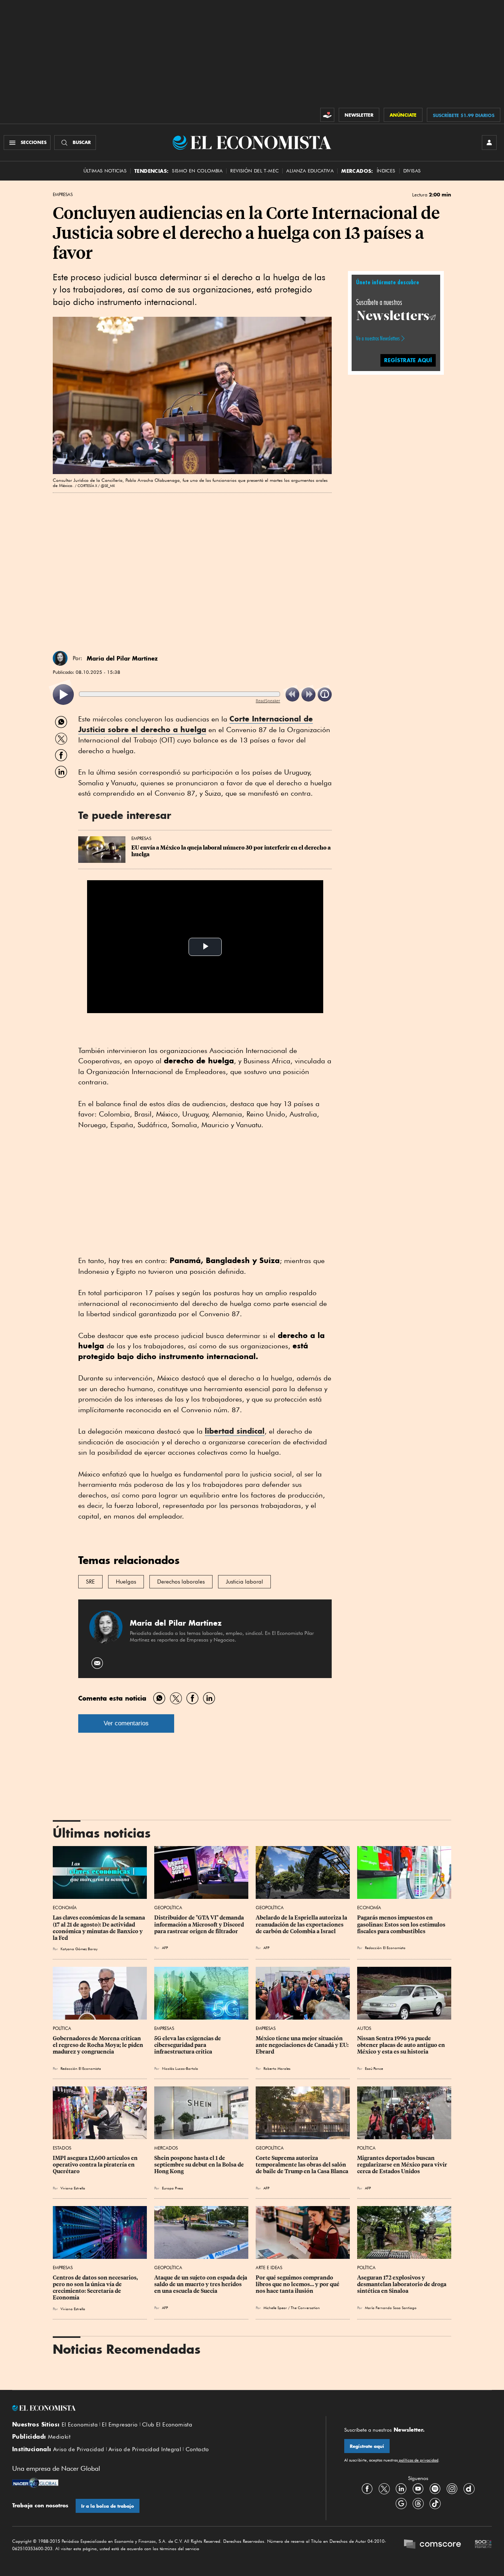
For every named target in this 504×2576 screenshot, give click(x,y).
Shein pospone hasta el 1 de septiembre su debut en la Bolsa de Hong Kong (200, 2165)
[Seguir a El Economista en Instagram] (452, 2489)
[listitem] (63, 695)
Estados (62, 2148)
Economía (65, 1908)
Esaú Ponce (374, 2068)
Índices (386, 171)
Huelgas (126, 1582)
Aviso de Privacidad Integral (145, 2449)
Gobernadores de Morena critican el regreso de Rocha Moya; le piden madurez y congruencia (99, 2045)
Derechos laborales (181, 1582)
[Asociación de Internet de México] (483, 2545)
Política (62, 2028)
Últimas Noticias (105, 171)
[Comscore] (432, 2545)
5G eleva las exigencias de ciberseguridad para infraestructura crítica (188, 2045)
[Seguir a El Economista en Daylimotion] (469, 2489)
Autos (364, 2028)
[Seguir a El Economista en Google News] (401, 2504)
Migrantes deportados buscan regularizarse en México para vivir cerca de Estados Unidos (403, 2165)
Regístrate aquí (367, 2446)
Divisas (412, 171)
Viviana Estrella (73, 2188)
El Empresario (120, 2425)
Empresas (63, 195)
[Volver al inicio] (160, 2408)
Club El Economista (167, 2425)
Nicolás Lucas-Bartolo (180, 2068)
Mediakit (59, 2437)
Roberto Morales (277, 2068)
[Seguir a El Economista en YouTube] (418, 2489)
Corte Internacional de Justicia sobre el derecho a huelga (196, 724)
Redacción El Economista (385, 1948)
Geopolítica (168, 1908)
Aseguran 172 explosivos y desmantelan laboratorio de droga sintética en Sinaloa (402, 2284)
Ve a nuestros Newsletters (378, 338)
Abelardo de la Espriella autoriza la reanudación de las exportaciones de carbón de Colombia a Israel (302, 1924)
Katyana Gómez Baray (79, 1949)
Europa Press (172, 2188)
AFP (165, 1948)
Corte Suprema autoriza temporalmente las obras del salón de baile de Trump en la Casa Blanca (302, 2165)
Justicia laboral (244, 1582)
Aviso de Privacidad (79, 2449)
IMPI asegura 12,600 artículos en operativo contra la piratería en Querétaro (96, 2165)
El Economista (80, 2425)
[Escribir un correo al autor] (98, 1663)
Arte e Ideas (269, 2268)
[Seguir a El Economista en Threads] (418, 2504)
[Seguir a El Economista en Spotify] (435, 2489)
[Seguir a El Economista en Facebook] (367, 2489)
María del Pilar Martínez (122, 658)
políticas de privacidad (418, 2460)
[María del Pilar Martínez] (60, 658)
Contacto (197, 2449)
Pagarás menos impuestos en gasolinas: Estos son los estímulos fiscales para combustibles (402, 1924)
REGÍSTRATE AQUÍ (408, 360)
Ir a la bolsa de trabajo (108, 2506)
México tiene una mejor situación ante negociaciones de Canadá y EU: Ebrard (303, 2045)
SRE (90, 1582)
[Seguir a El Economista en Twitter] (384, 2489)
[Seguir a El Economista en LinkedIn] (401, 2489)
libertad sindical (235, 1431)
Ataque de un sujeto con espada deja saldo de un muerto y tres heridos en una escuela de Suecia (201, 2284)
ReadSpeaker (268, 701)
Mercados (166, 2148)
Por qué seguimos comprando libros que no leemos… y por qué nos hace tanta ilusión (298, 2284)
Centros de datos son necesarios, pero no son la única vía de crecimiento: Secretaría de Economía (96, 2288)
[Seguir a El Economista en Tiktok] (435, 2504)
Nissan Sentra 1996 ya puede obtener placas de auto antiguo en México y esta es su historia (402, 2045)
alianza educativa (310, 171)
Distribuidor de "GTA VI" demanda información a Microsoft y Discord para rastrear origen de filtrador (200, 1924)
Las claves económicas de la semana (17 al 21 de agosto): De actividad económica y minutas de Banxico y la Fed (99, 1928)
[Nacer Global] (35, 2484)
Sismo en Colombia (197, 171)
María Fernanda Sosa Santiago (391, 2308)
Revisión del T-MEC (254, 171)
